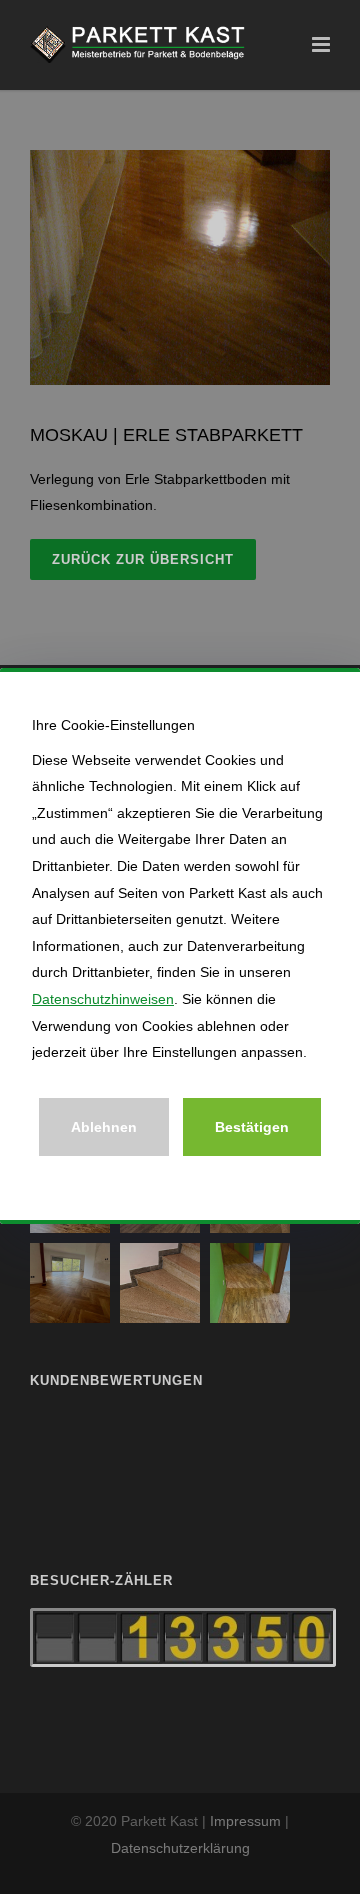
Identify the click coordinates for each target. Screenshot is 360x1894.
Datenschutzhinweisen (103, 999)
